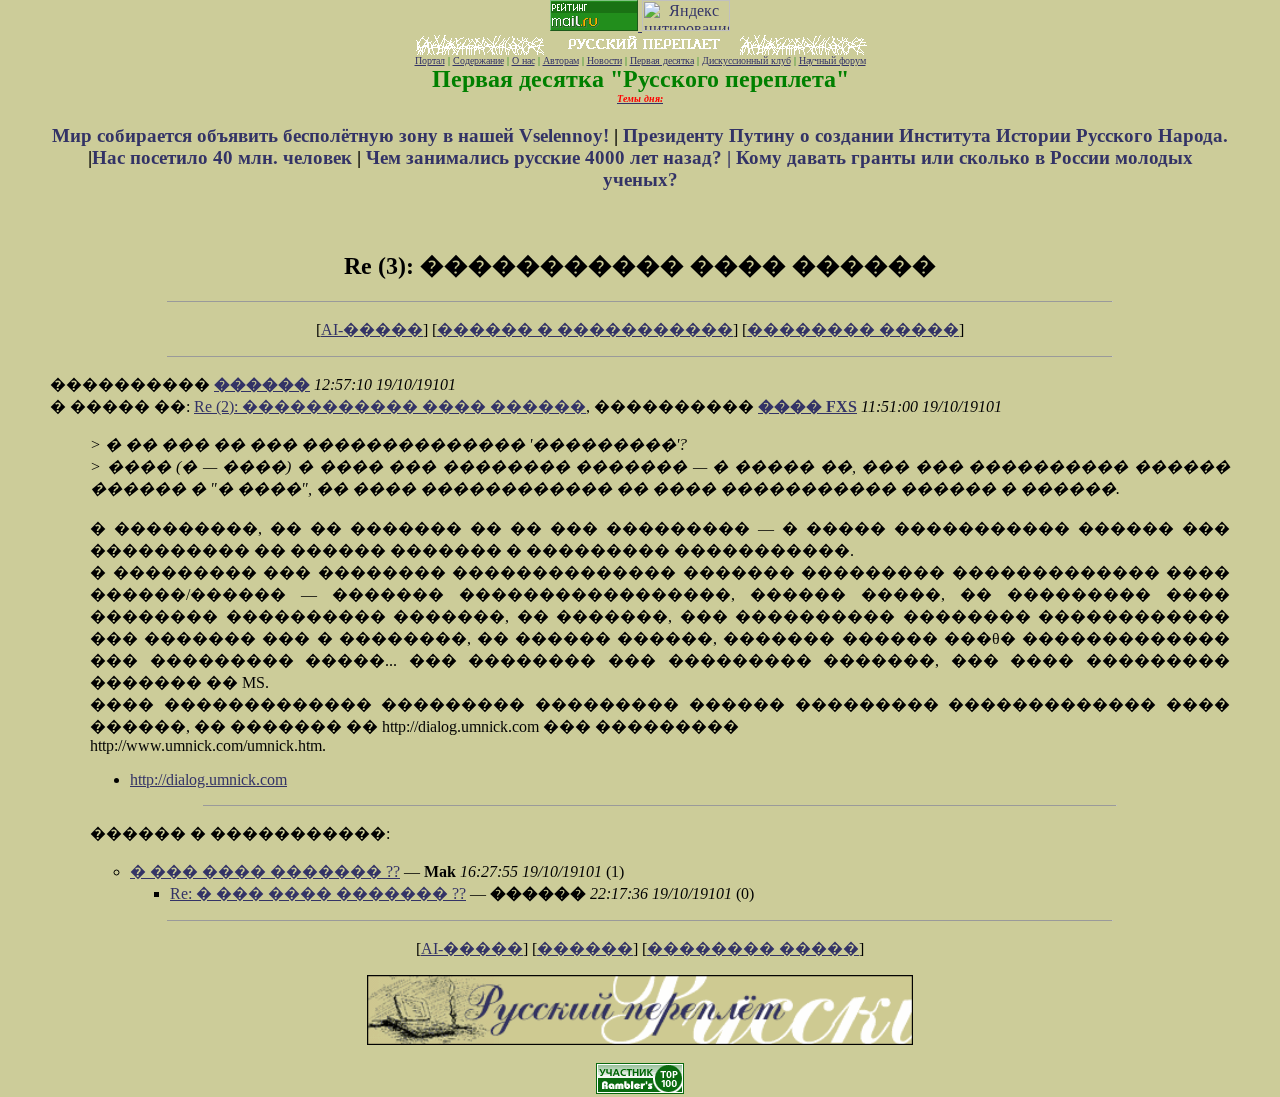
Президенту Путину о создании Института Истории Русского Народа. (925, 135)
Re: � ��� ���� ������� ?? (318, 893)
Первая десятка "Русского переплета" (640, 79)
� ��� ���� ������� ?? (265, 871)
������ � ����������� (585, 329)
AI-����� (372, 329)
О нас (523, 60)
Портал (430, 60)
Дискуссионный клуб (746, 60)
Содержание (478, 60)
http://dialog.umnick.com (208, 779)
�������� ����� (853, 329)
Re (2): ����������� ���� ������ (390, 406)
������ (262, 384)
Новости (604, 60)
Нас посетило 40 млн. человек (222, 157)
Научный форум (832, 60)
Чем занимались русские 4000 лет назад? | (551, 157)
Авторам (561, 60)
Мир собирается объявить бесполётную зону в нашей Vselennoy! (333, 135)
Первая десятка (662, 60)
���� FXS (807, 406)
